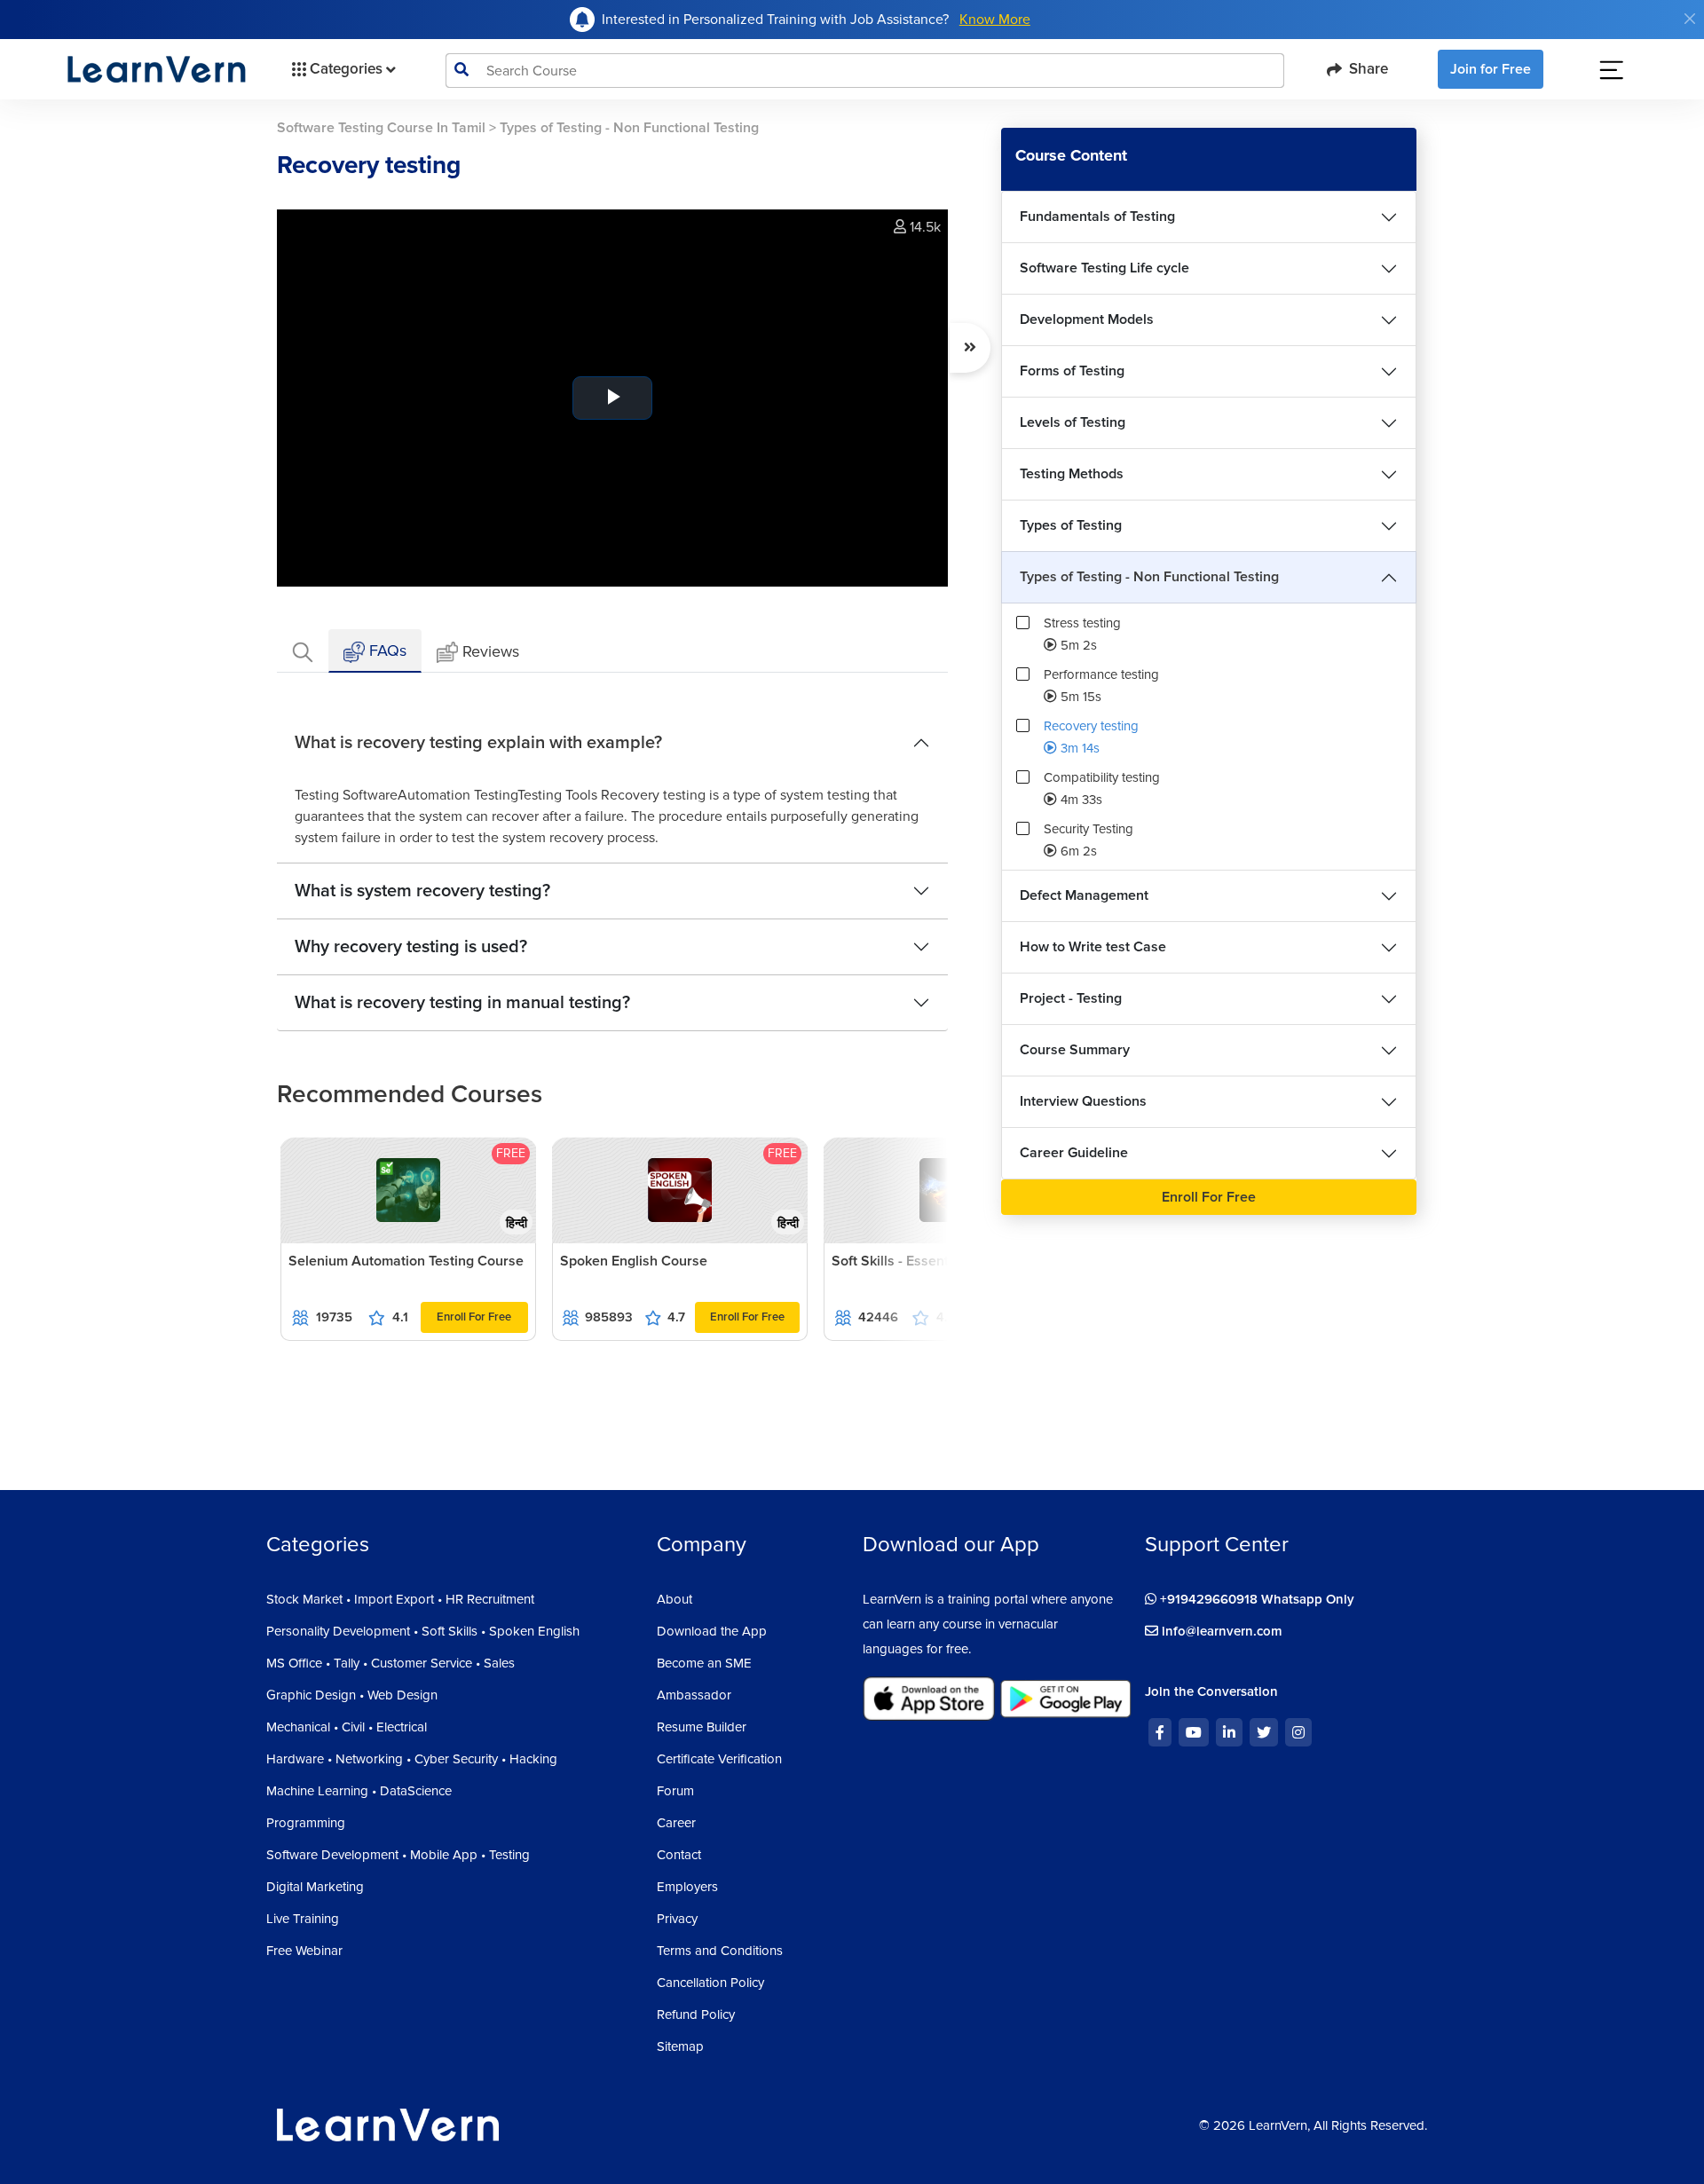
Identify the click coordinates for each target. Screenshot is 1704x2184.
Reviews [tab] (491, 651)
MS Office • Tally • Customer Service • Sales (390, 1663)
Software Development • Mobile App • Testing (398, 1855)
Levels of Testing (1073, 422)
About (674, 1599)
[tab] (303, 651)
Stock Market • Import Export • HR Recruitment (400, 1599)
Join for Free (1491, 69)
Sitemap (680, 2046)
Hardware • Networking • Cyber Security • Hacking (412, 1759)
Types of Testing (1071, 525)
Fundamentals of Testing (1097, 217)
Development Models (1087, 319)
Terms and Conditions (720, 1951)
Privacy (677, 1919)
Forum (675, 1791)
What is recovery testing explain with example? (478, 743)
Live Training (303, 1919)
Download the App (712, 1631)
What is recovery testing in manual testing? (462, 1003)
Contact (679, 1855)
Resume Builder (702, 1727)
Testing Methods (1072, 474)
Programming (306, 1823)
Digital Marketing (315, 1887)
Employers (687, 1887)
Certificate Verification (719, 1759)
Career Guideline (1074, 1153)
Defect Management (1084, 895)
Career (676, 1823)
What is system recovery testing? (422, 891)
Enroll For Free (474, 1317)
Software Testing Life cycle (1104, 268)
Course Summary (1075, 1050)
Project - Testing (1071, 998)
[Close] (1690, 19)
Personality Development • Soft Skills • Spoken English (423, 1631)
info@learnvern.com (1220, 1631)
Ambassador (694, 1695)
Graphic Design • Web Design (352, 1695)
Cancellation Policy (710, 1983)
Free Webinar (304, 1951)
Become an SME (704, 1663)
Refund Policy (696, 2014)
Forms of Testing (1072, 371)
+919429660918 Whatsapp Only (1255, 1599)
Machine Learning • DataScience (359, 1791)
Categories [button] (346, 69)
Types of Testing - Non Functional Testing (1149, 577)
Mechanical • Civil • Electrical (347, 1727)
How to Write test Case (1093, 947)
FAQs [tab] (386, 650)
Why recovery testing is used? (411, 947)
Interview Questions (1083, 1101)
